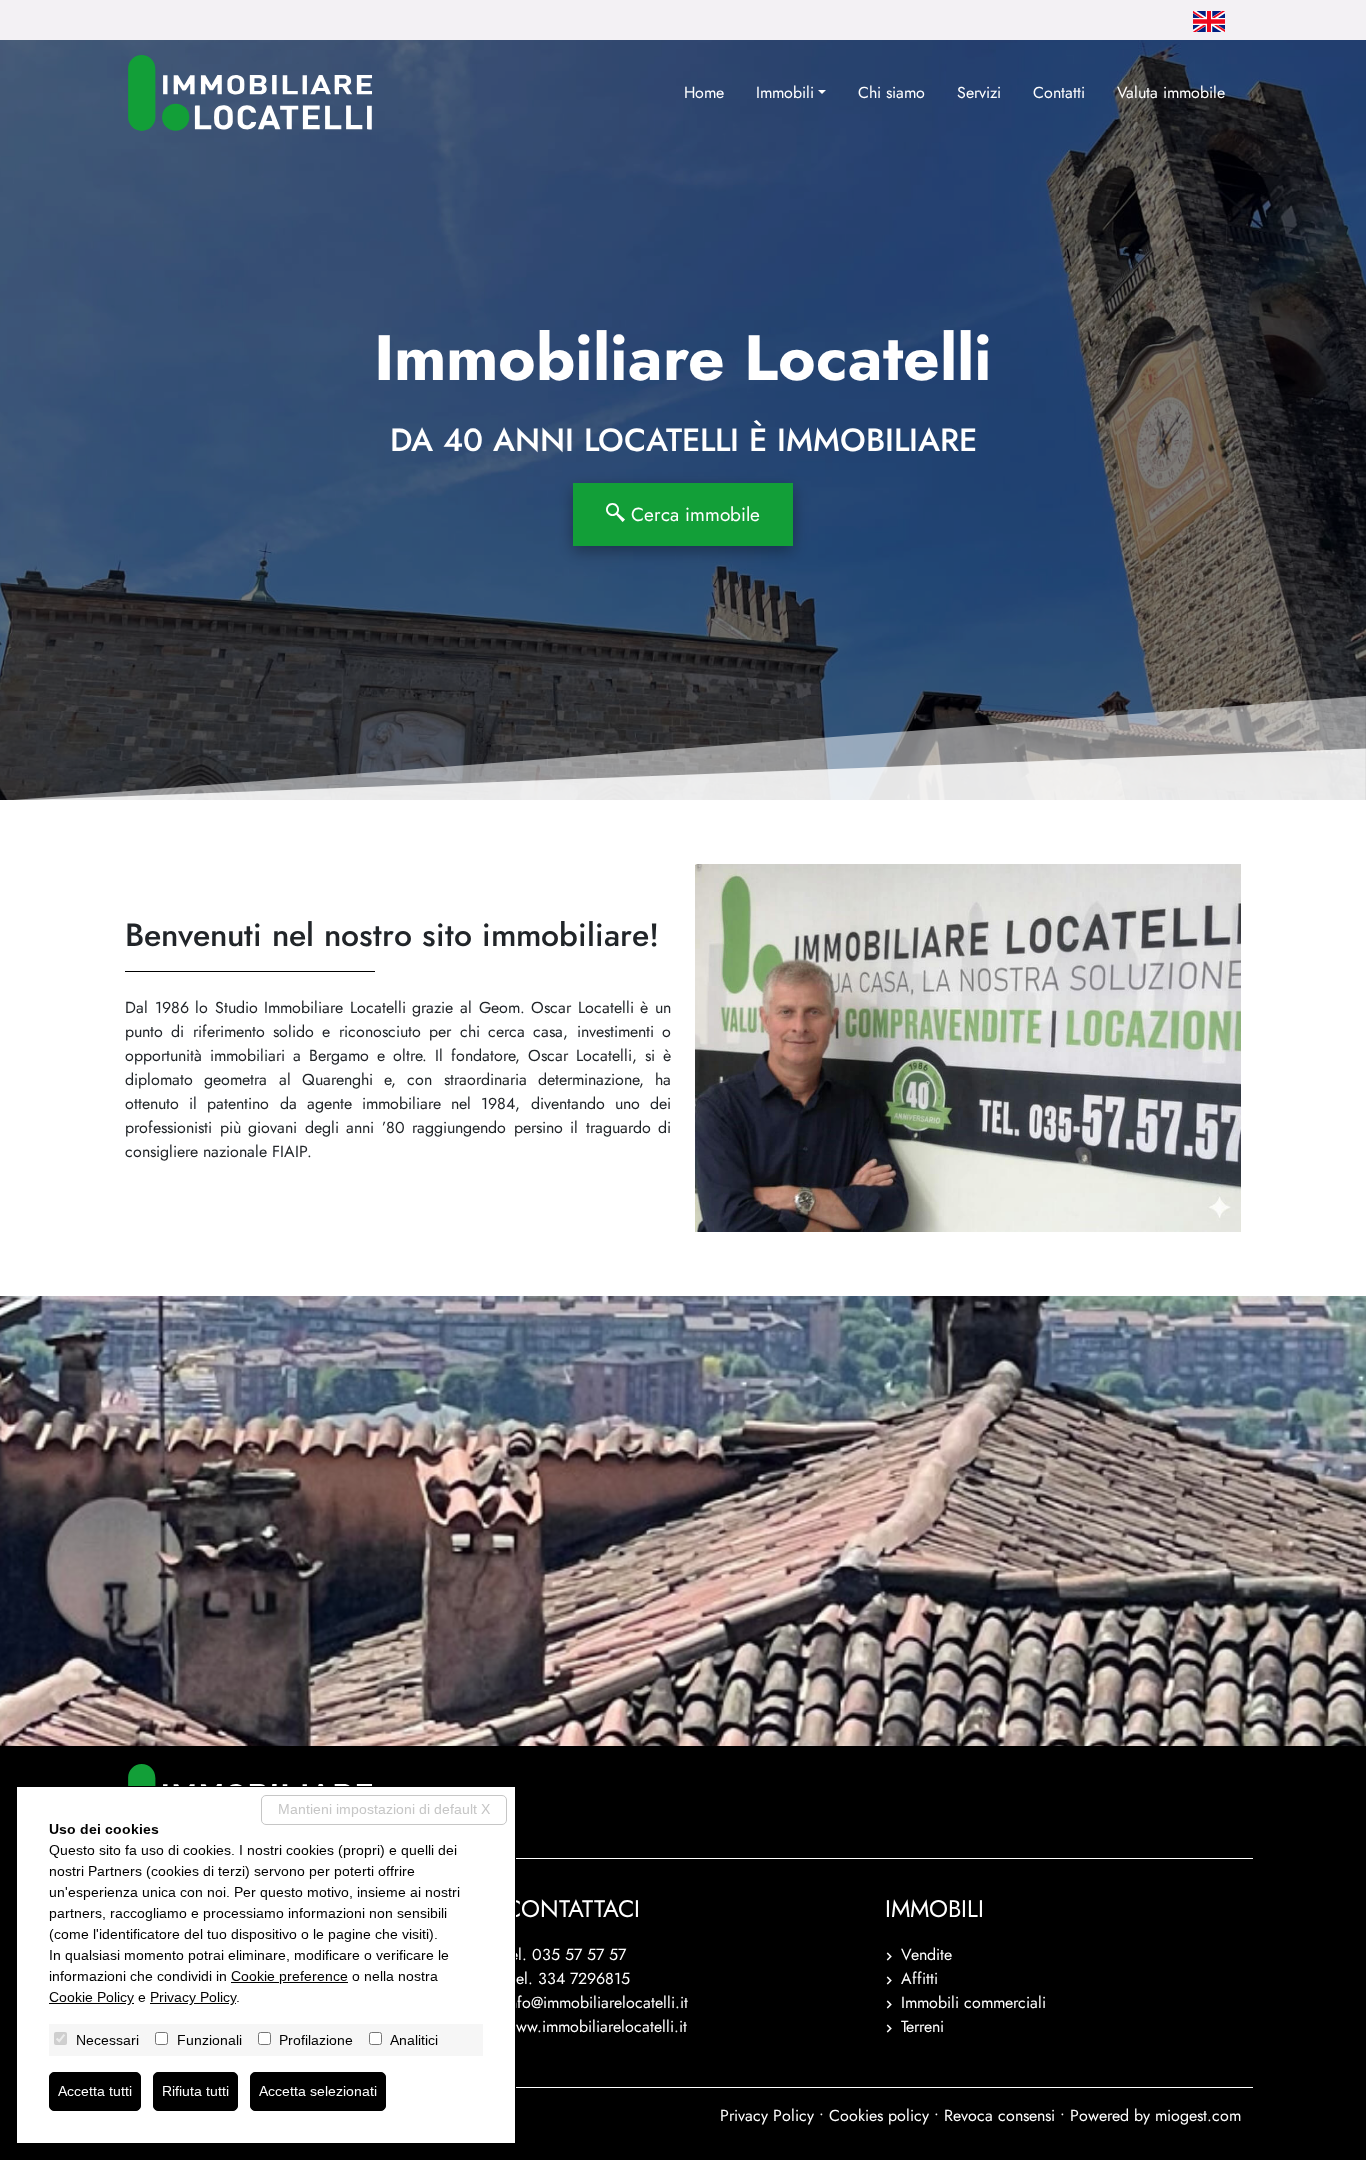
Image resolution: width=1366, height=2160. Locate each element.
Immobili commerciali (973, 2002)
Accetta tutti (95, 2091)
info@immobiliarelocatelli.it (596, 2002)
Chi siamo (891, 92)
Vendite (926, 1954)
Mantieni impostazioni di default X (384, 1809)
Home (704, 92)
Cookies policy (879, 2115)
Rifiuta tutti (195, 2091)
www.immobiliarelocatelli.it (596, 2026)
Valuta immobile (1171, 92)
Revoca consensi (999, 2115)
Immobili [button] (785, 92)
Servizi (979, 92)
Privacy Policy (767, 2115)
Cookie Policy (91, 1997)
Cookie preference (289, 1976)
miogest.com (1198, 2115)
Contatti (1059, 92)
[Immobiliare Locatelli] (250, 93)
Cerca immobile (692, 514)
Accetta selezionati (318, 2091)
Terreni (922, 2026)
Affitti (919, 1978)
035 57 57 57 (579, 1954)
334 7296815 (584, 1978)
